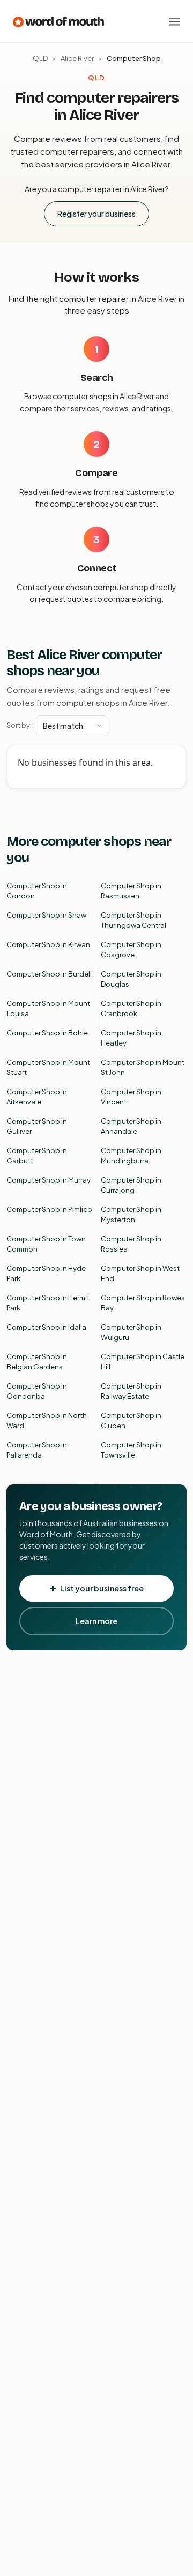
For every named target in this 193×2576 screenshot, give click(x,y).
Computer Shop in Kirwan (48, 944)
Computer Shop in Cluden (131, 1421)
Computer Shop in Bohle (47, 1033)
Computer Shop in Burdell (49, 974)
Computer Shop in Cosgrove (131, 950)
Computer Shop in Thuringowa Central (133, 920)
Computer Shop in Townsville (131, 1450)
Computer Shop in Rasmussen (131, 891)
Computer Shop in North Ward (47, 1421)
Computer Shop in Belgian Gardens (37, 1362)
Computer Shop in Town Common (46, 1244)
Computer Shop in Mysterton (131, 1215)
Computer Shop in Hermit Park (48, 1303)
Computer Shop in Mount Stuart (48, 1068)
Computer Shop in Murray (49, 1180)
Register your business (96, 214)
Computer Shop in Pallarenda (37, 1450)
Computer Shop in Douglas (131, 979)
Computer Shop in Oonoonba (37, 1391)
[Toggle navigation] (175, 21)
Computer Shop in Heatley (131, 1038)
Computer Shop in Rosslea (131, 1244)
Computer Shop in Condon (37, 891)
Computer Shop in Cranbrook (131, 1009)
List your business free (102, 1588)
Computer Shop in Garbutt (37, 1156)
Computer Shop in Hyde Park (46, 1274)
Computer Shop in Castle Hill (143, 1362)
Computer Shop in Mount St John (143, 1068)
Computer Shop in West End (140, 1274)
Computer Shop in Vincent (131, 1097)
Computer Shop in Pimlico (49, 1209)
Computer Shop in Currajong (131, 1185)
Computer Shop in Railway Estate (131, 1391)
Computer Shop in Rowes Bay (143, 1303)
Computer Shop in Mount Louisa (48, 1009)
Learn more (96, 1621)
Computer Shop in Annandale (131, 1126)
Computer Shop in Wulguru (131, 1332)
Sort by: (19, 725)
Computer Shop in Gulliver (37, 1126)
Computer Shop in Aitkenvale (37, 1097)
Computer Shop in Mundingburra (131, 1156)
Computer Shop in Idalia (46, 1327)
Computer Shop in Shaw (46, 915)
